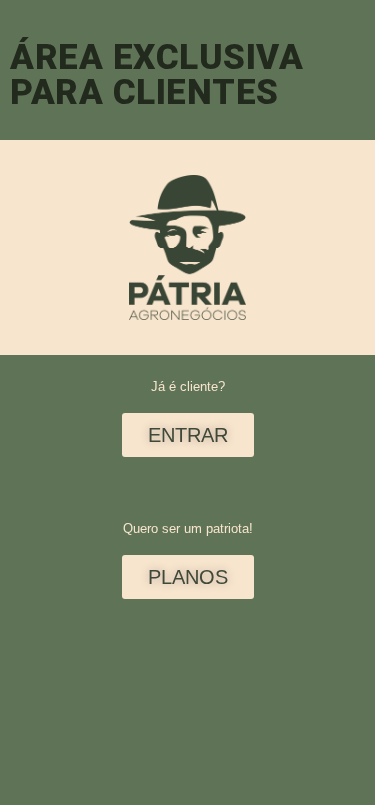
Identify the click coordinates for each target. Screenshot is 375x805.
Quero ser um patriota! (188, 528)
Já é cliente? (188, 386)
